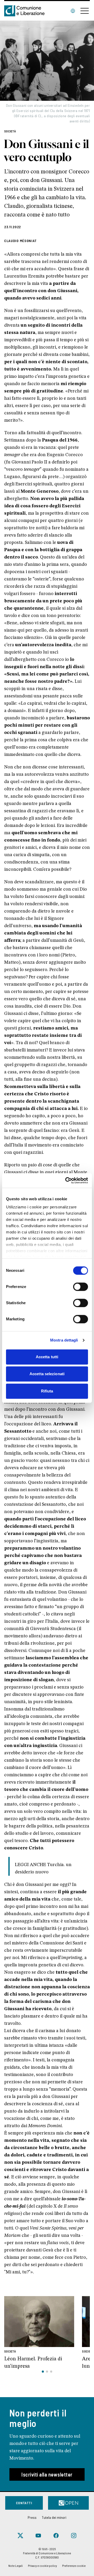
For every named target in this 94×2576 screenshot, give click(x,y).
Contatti (24, 2503)
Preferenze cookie (74, 2566)
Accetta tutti (47, 1357)
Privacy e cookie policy (42, 2566)
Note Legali (16, 2566)
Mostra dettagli (64, 1340)
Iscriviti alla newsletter (47, 2474)
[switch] (81, 1287)
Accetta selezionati (47, 1374)
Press (32, 2517)
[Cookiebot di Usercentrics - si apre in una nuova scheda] (66, 1180)
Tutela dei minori (54, 2517)
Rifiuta (47, 1391)
